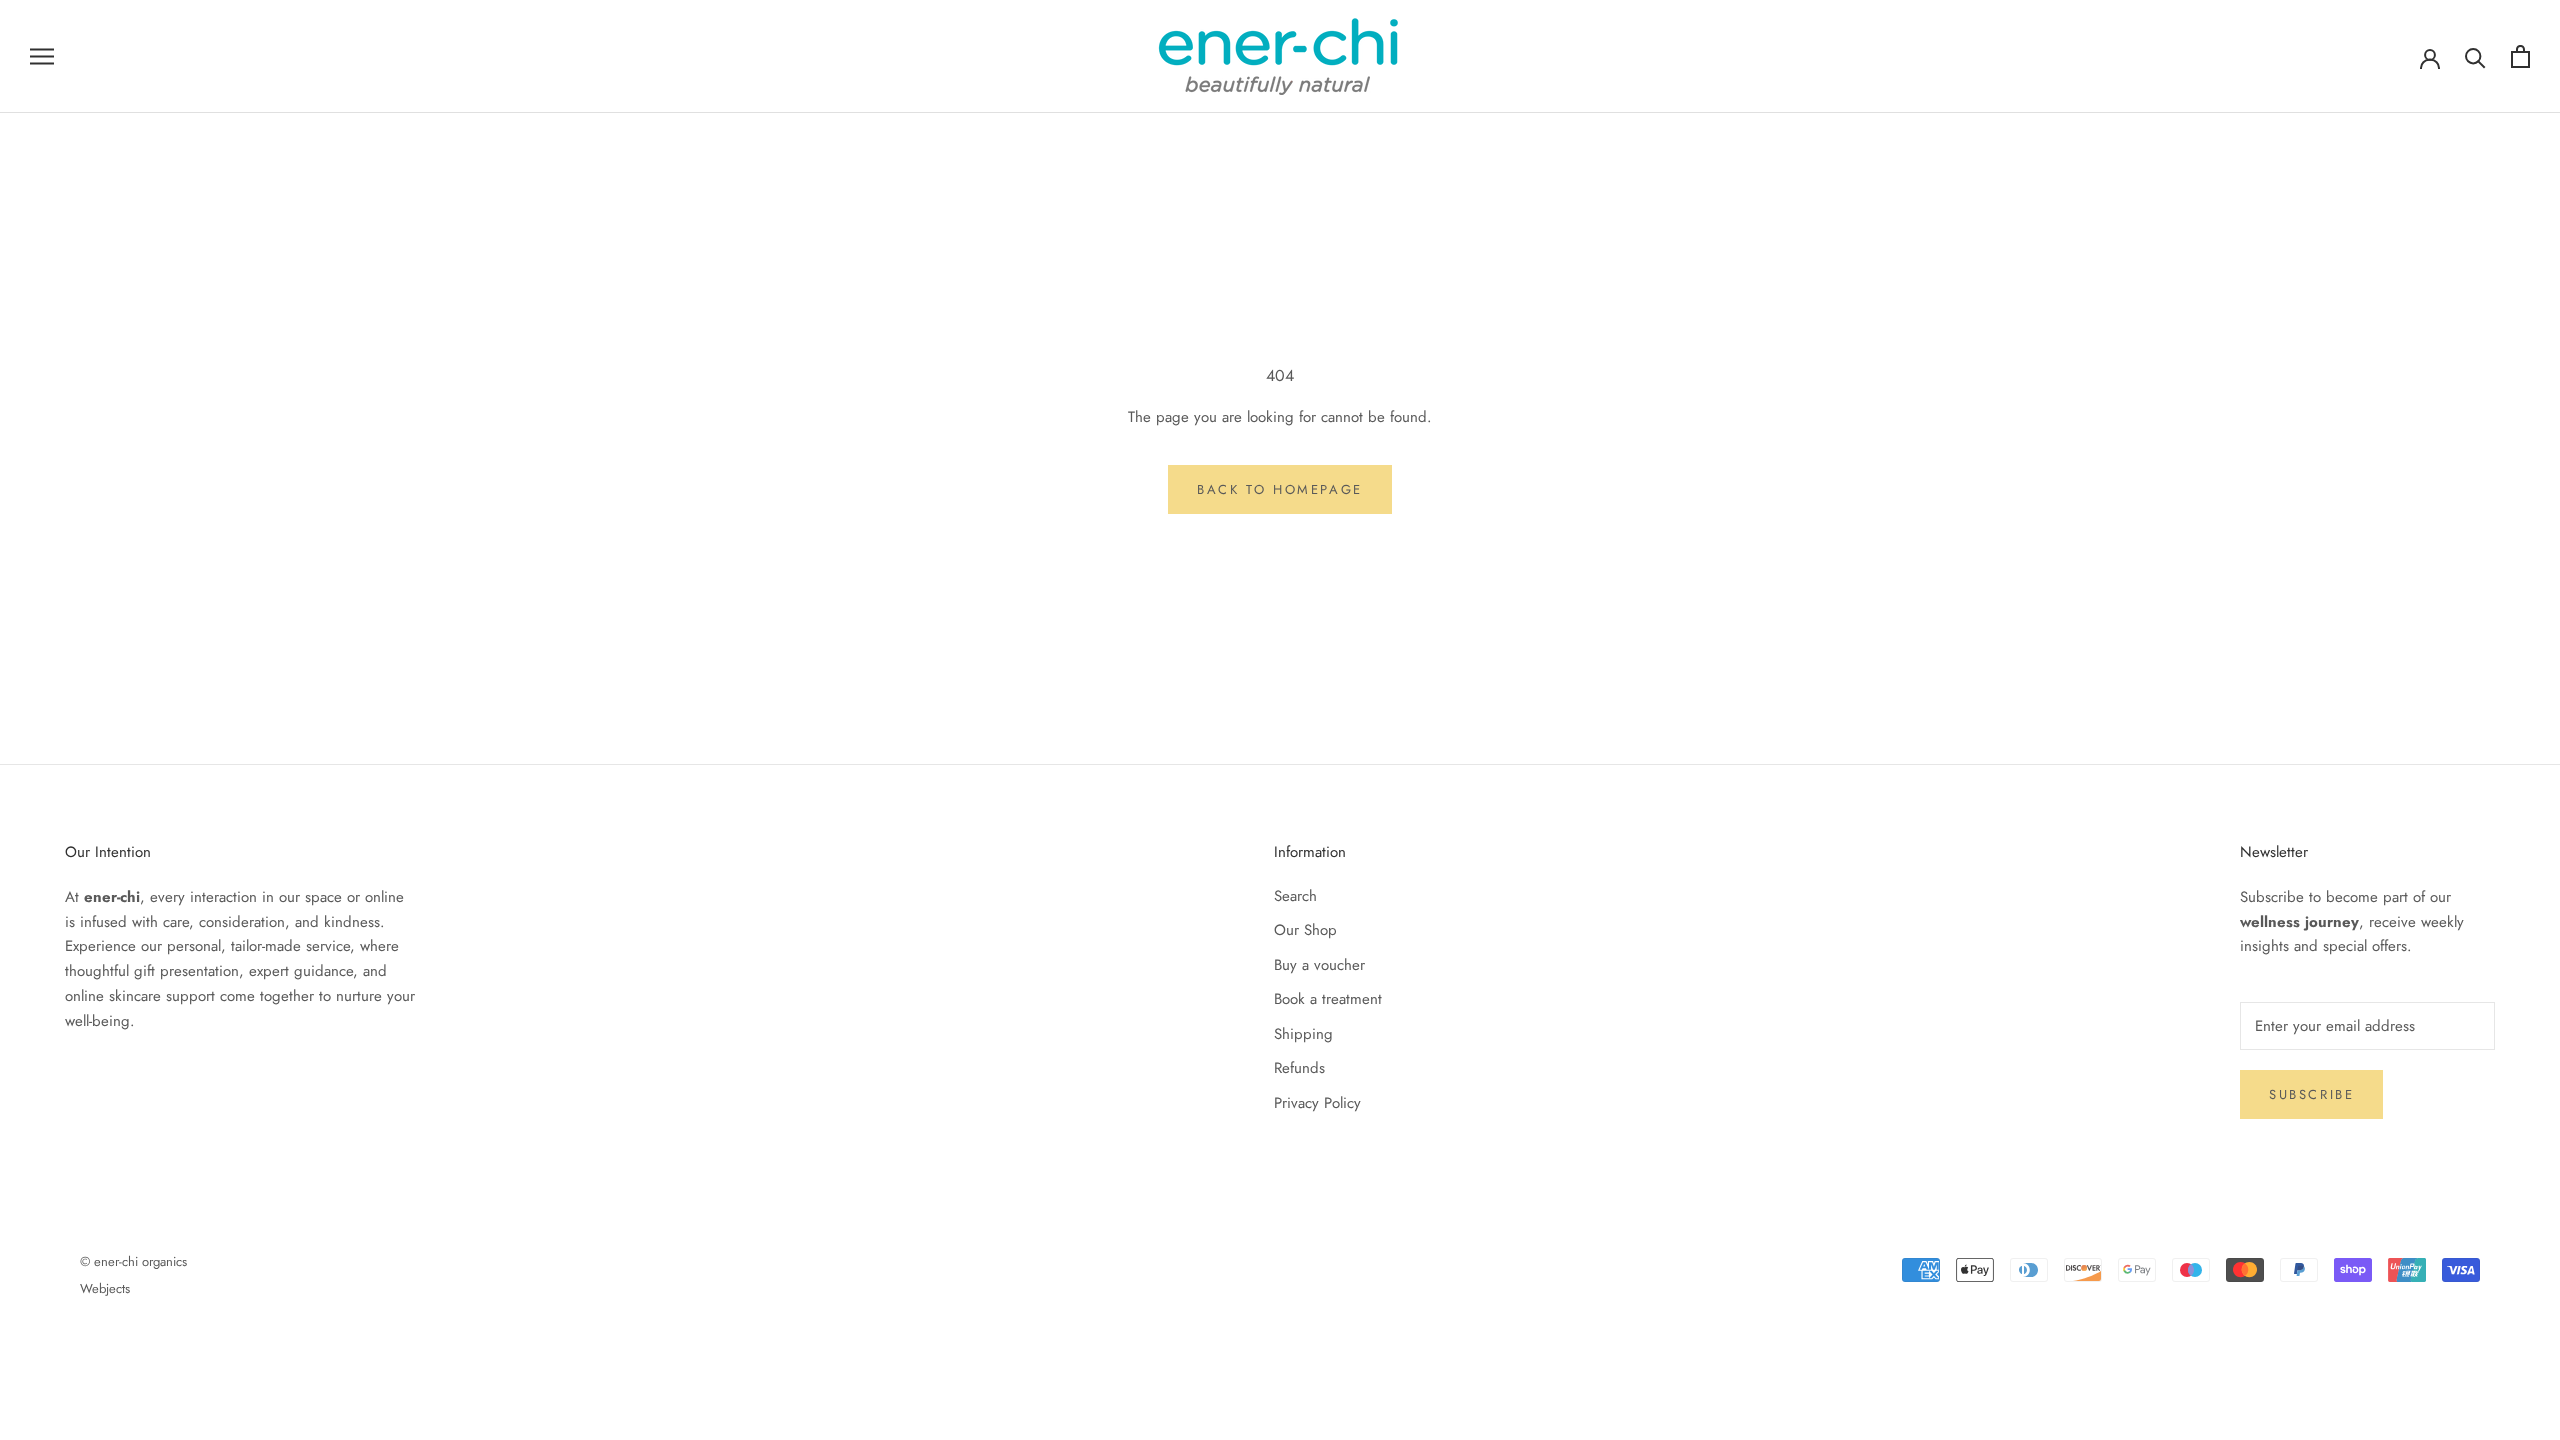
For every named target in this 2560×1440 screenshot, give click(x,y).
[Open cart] (2520, 56)
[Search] (2475, 56)
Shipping (1303, 1034)
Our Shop (1305, 930)
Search (1295, 896)
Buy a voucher (1319, 965)
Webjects (105, 1288)
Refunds (1299, 1068)
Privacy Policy (1317, 1103)
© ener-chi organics (133, 1261)
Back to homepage (1280, 489)
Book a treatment (1328, 999)
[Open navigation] (42, 56)
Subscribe (2311, 1094)
